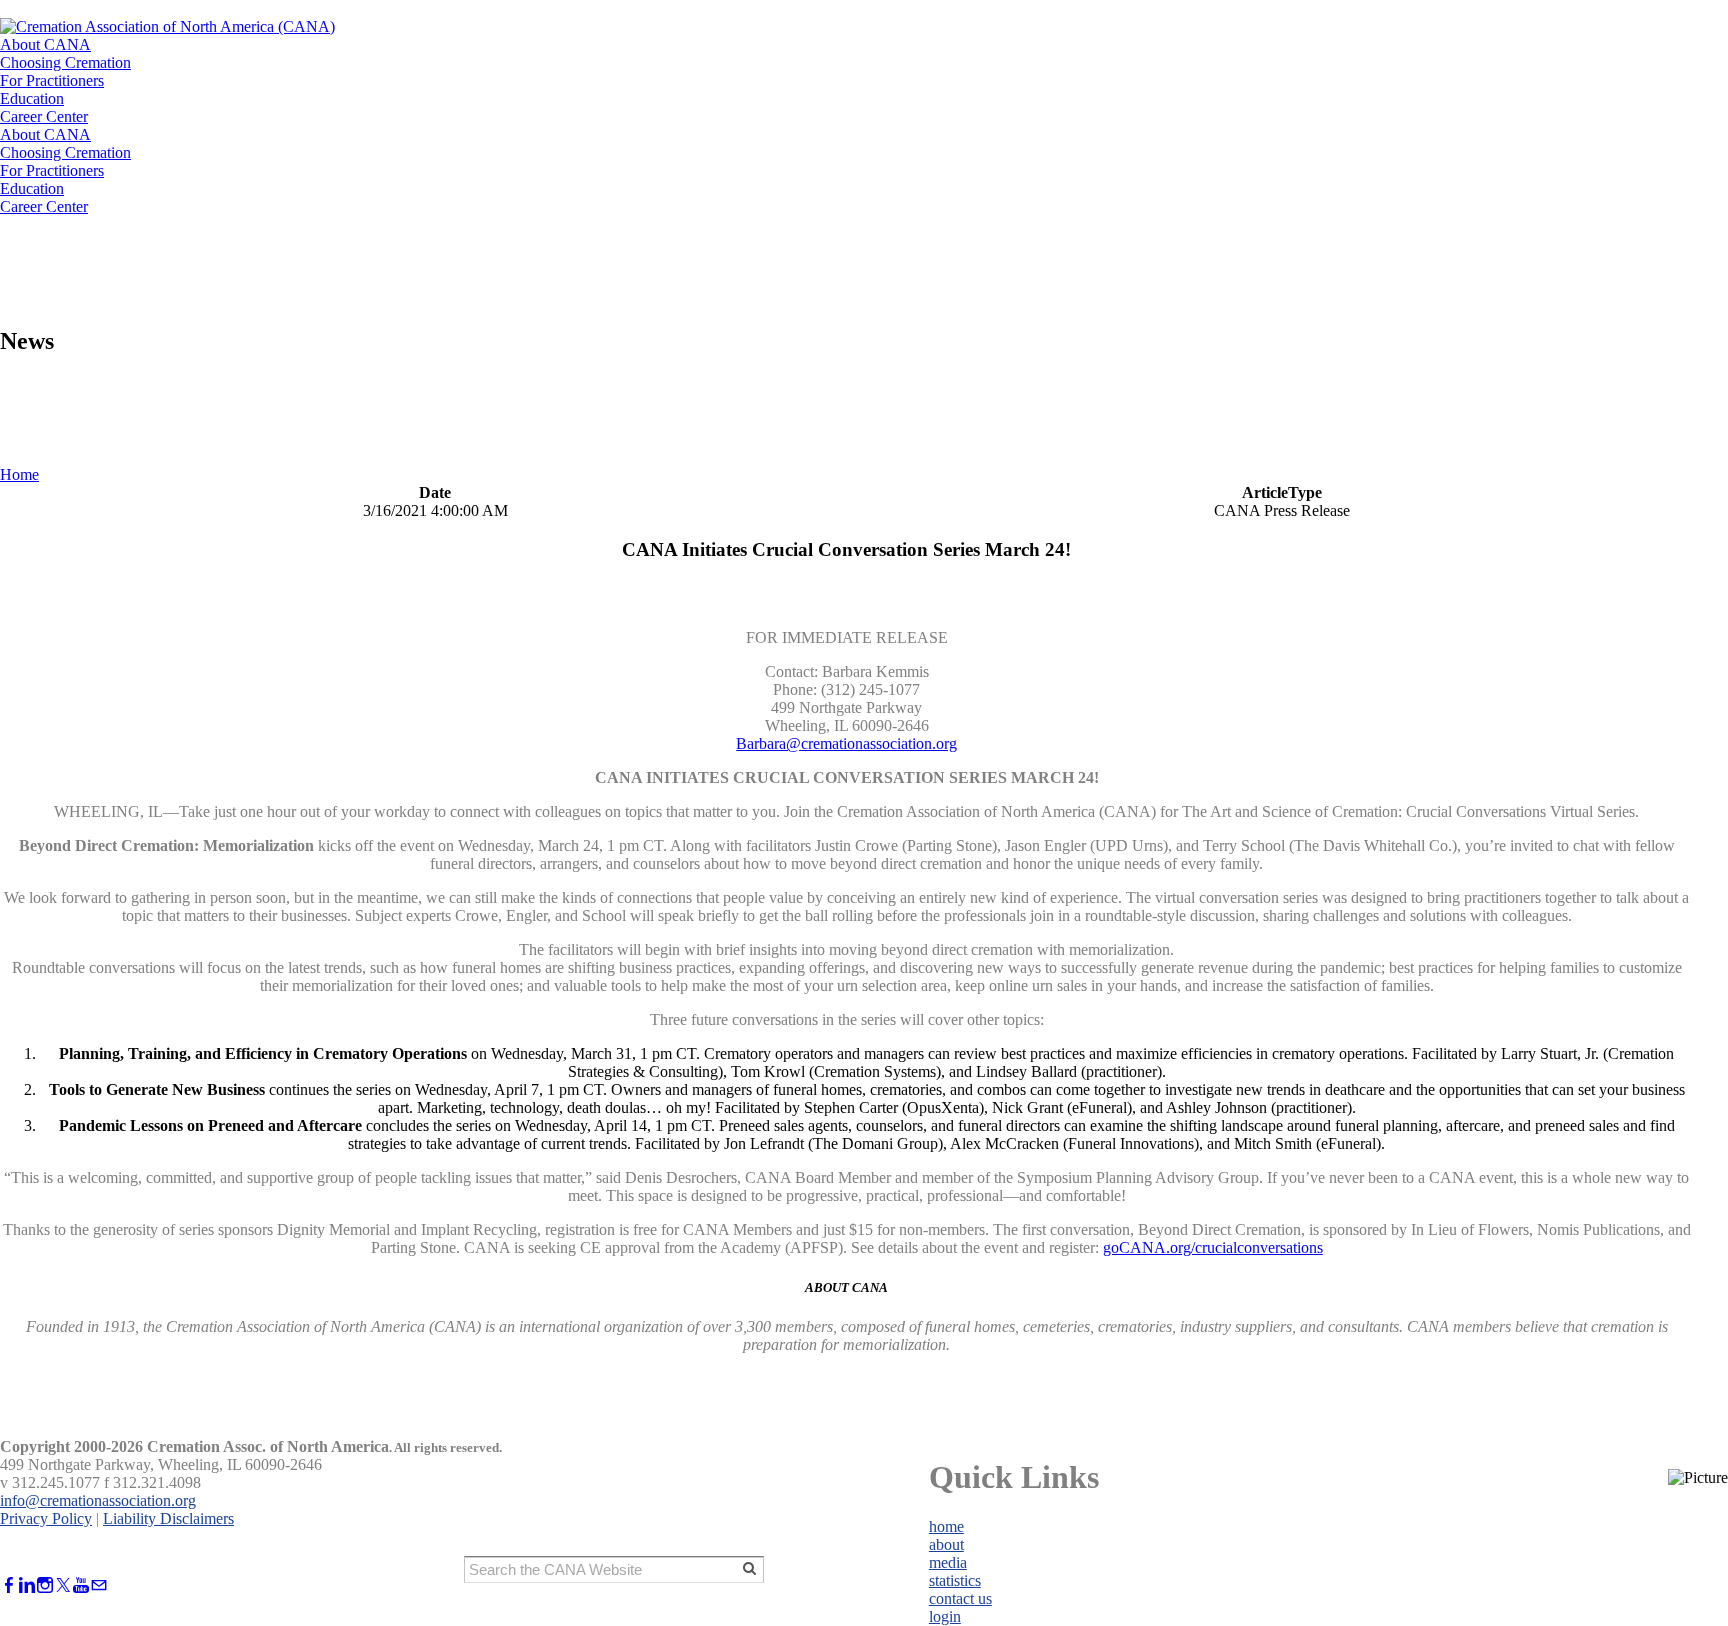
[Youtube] (81, 1585)
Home (19, 474)
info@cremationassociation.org (98, 1500)
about (946, 1544)
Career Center (44, 116)
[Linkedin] (27, 1585)
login (945, 1616)
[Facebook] (9, 1585)
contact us (960, 1598)
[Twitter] (63, 1585)
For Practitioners (52, 80)
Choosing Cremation (65, 62)
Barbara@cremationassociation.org (846, 743)
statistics (955, 1580)
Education (32, 98)
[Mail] (99, 1585)
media (948, 1562)
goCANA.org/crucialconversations (1213, 1247)
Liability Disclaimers (168, 1518)
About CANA (45, 44)
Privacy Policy (46, 1518)
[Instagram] (45, 1585)
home (946, 1526)
